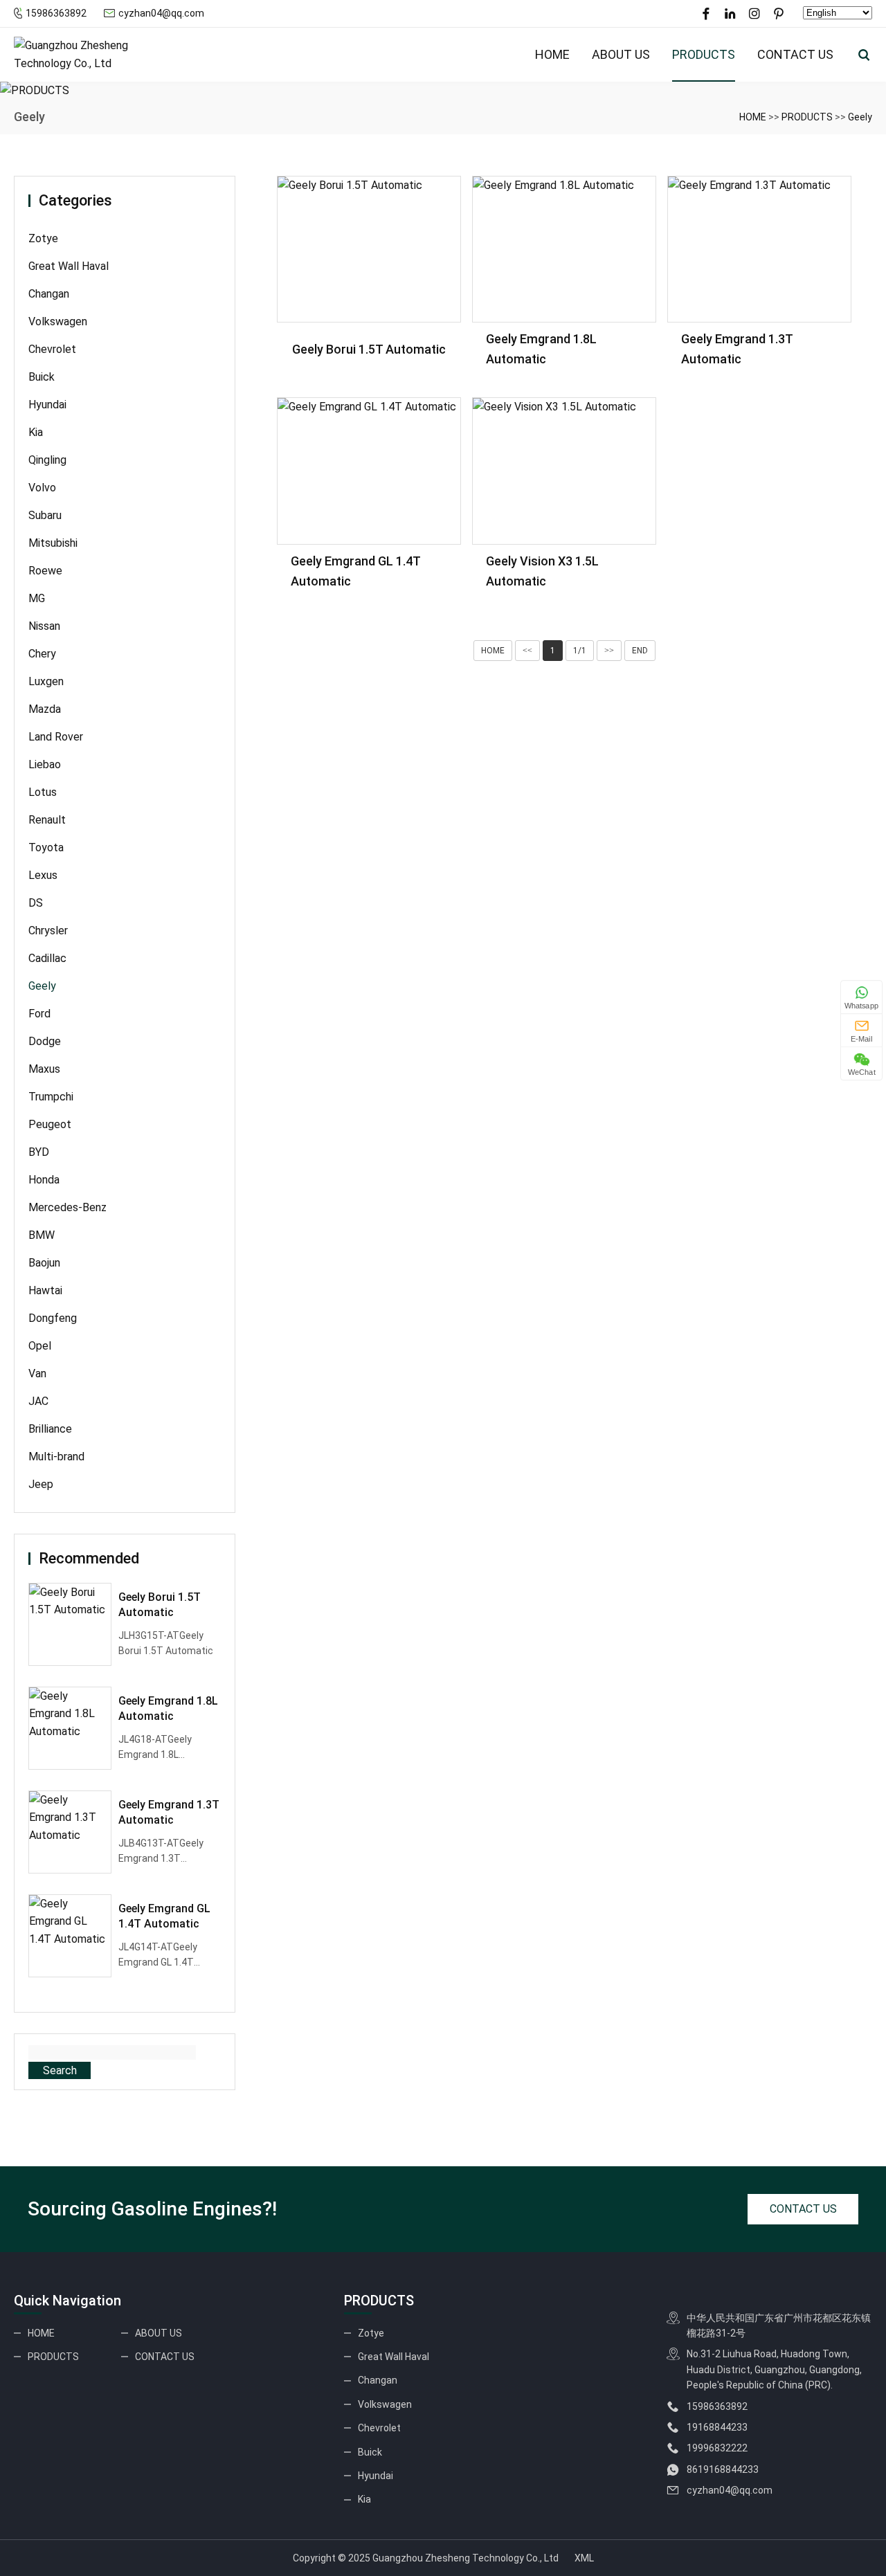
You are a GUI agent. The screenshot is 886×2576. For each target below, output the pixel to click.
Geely (860, 117)
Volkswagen (58, 321)
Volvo (42, 488)
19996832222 (717, 2448)
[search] (864, 55)
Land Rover (56, 737)
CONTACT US (795, 54)
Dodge (45, 1041)
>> (609, 651)
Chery (42, 654)
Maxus (44, 1069)
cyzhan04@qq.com (161, 13)
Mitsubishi (53, 543)
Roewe (45, 571)
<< (527, 651)
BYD (39, 1152)
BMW (42, 1235)
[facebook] (706, 14)
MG (37, 598)
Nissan (44, 626)
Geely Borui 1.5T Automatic (160, 1605)
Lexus (43, 875)
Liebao (45, 764)
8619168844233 (723, 2469)
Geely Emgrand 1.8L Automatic (168, 1708)
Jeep (41, 1484)
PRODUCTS (704, 54)
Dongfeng (53, 1318)
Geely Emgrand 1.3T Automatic (169, 1812)
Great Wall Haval (69, 266)
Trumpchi (51, 1097)
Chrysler (48, 931)
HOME (552, 54)
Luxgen (46, 681)
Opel (40, 1346)
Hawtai (45, 1290)
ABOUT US (621, 54)
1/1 (580, 651)
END (640, 651)
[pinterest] (779, 14)
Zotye (43, 238)
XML (584, 2558)
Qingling (47, 460)
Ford (39, 1014)
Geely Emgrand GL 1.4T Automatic (164, 1916)
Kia (36, 432)
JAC (38, 1401)
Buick (42, 377)
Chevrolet (52, 349)
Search (60, 2070)
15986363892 (56, 13)
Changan (49, 294)
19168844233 (717, 2427)
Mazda (45, 709)
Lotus (43, 792)
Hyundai (47, 405)
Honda (44, 1180)
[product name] (369, 250)
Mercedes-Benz (67, 1207)
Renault (47, 820)
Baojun (44, 1263)
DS (36, 903)
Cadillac (47, 958)
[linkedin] (730, 14)
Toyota (46, 847)
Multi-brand (56, 1457)
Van (37, 1373)
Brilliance (50, 1429)
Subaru (45, 515)
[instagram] (754, 14)
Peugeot (50, 1124)
